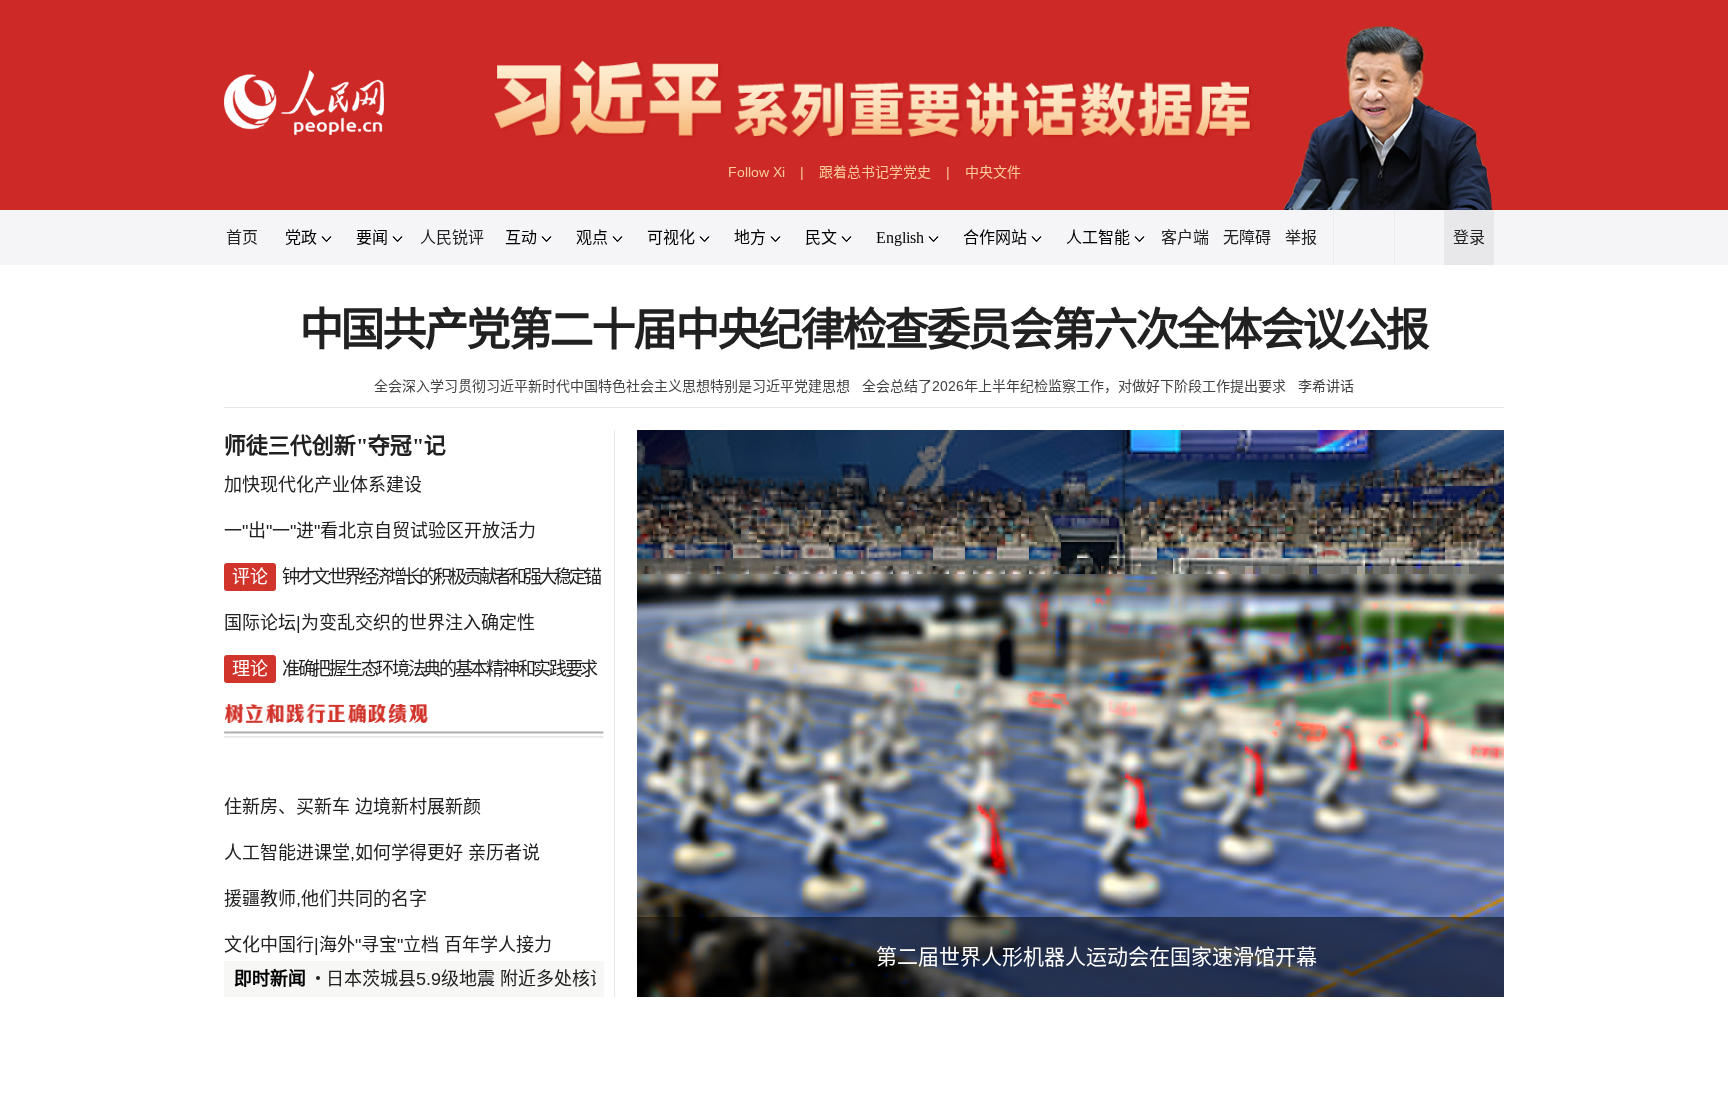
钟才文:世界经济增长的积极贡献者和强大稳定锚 (440, 577)
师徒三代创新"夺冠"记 (335, 445)
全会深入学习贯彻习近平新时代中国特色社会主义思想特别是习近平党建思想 (612, 386)
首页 (242, 237)
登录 (1469, 237)
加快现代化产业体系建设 (323, 485)
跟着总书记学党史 (875, 172)
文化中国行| (271, 945)
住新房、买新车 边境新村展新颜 (352, 807)
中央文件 (993, 172)
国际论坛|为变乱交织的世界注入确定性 (379, 623)
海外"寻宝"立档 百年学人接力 (435, 945)
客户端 (1185, 237)
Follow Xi (756, 172)
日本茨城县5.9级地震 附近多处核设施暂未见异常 (521, 979)
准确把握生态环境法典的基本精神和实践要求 (439, 669)
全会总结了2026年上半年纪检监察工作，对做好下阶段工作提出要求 (1074, 386)
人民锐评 (452, 237)
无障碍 (1247, 237)
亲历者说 (504, 853)
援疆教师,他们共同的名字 (325, 899)
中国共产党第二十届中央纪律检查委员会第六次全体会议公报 (864, 330)
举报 (1301, 237)
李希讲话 (1326, 386)
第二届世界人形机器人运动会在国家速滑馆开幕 (1096, 956)
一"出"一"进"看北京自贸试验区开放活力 (380, 531)
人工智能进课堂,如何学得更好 (343, 853)
